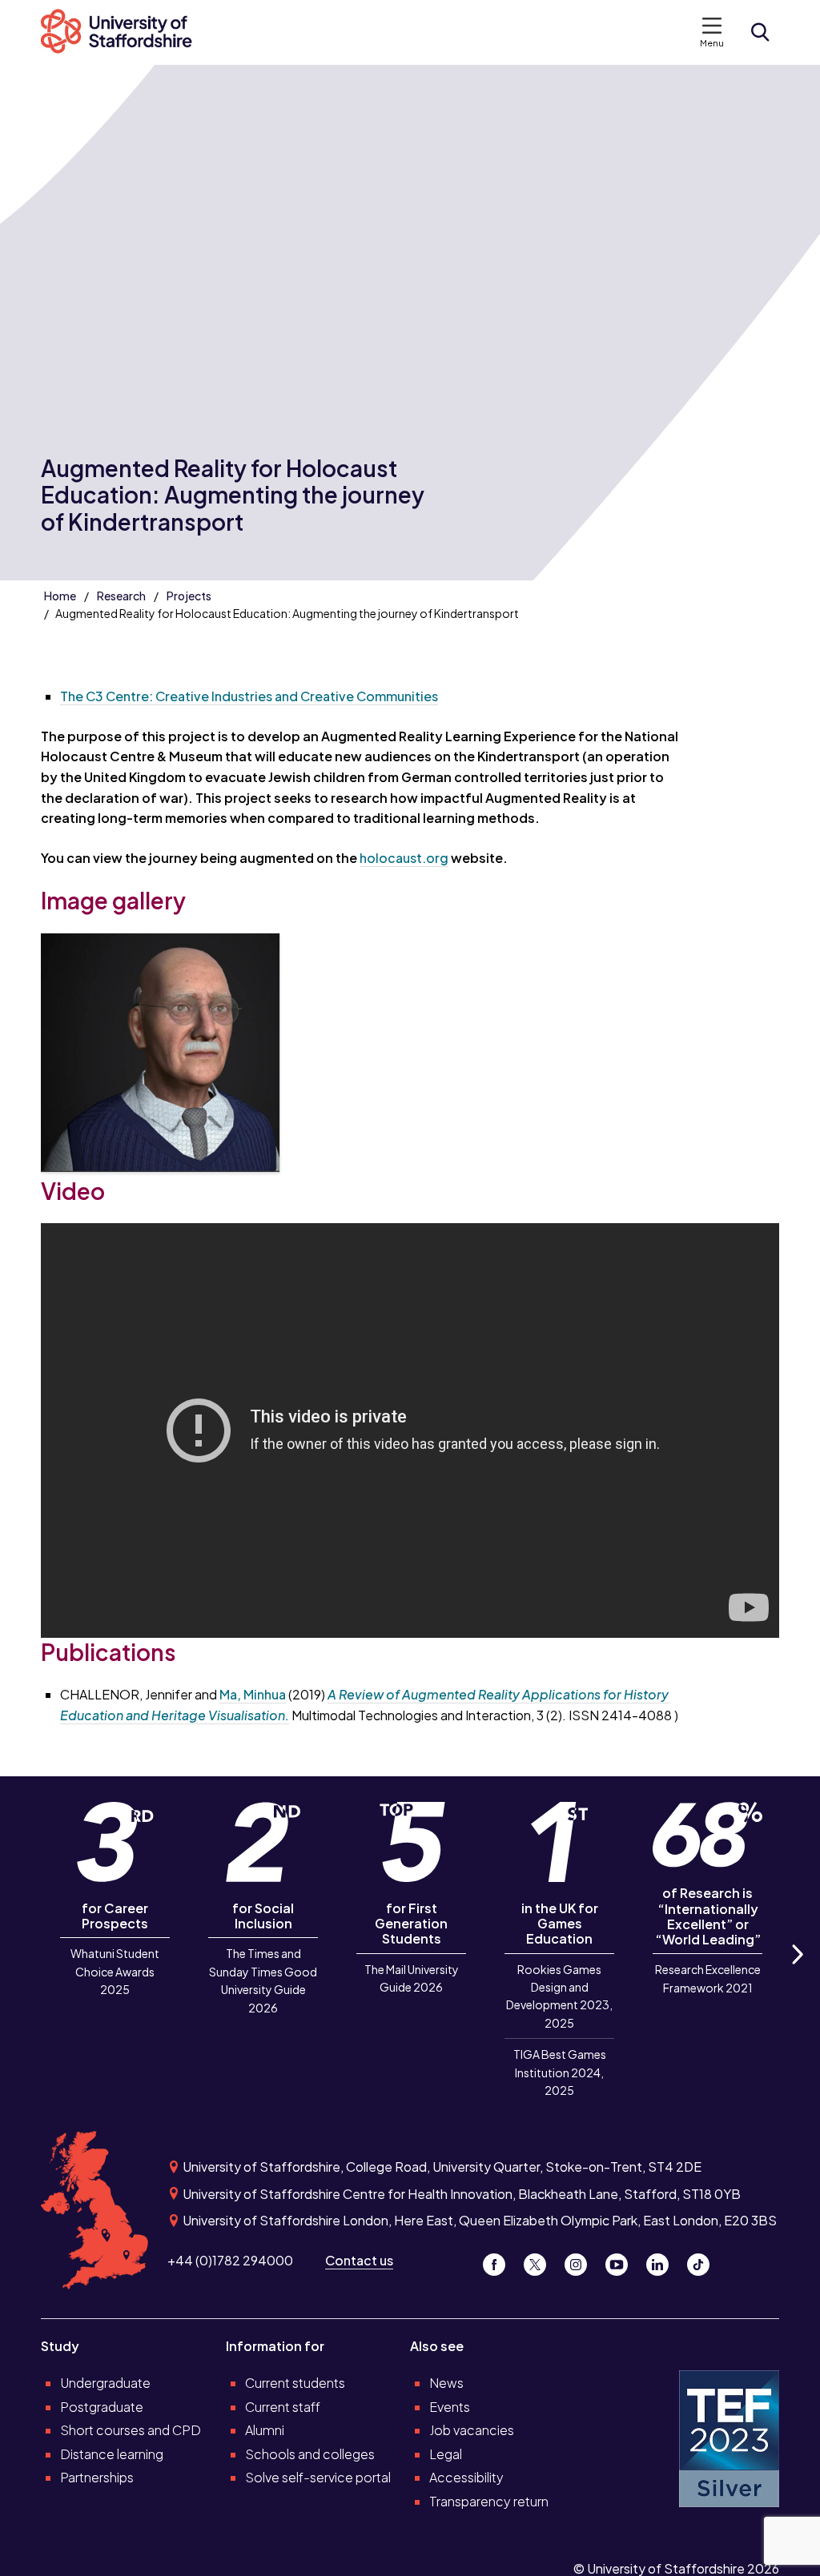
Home (60, 596)
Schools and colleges (310, 2454)
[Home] (125, 32)
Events (450, 2407)
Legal (446, 2454)
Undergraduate (105, 2383)
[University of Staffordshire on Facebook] (500, 2260)
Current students (295, 2383)
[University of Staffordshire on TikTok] (703, 2260)
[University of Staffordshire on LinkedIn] (663, 2260)
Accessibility (466, 2477)
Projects (189, 596)
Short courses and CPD (131, 2430)
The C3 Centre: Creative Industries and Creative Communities (249, 696)
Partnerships (97, 2477)
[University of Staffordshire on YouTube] (623, 2260)
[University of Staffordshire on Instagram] (582, 2260)
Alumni (265, 2430)
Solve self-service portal (318, 2477)
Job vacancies (472, 2430)
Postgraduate (102, 2407)
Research (121, 596)
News (446, 2383)
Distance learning (112, 2454)
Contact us (359, 2260)
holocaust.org (404, 858)
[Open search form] (760, 32)
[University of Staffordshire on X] (541, 2260)
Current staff (283, 2407)
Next (797, 1972)
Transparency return (489, 2501)
